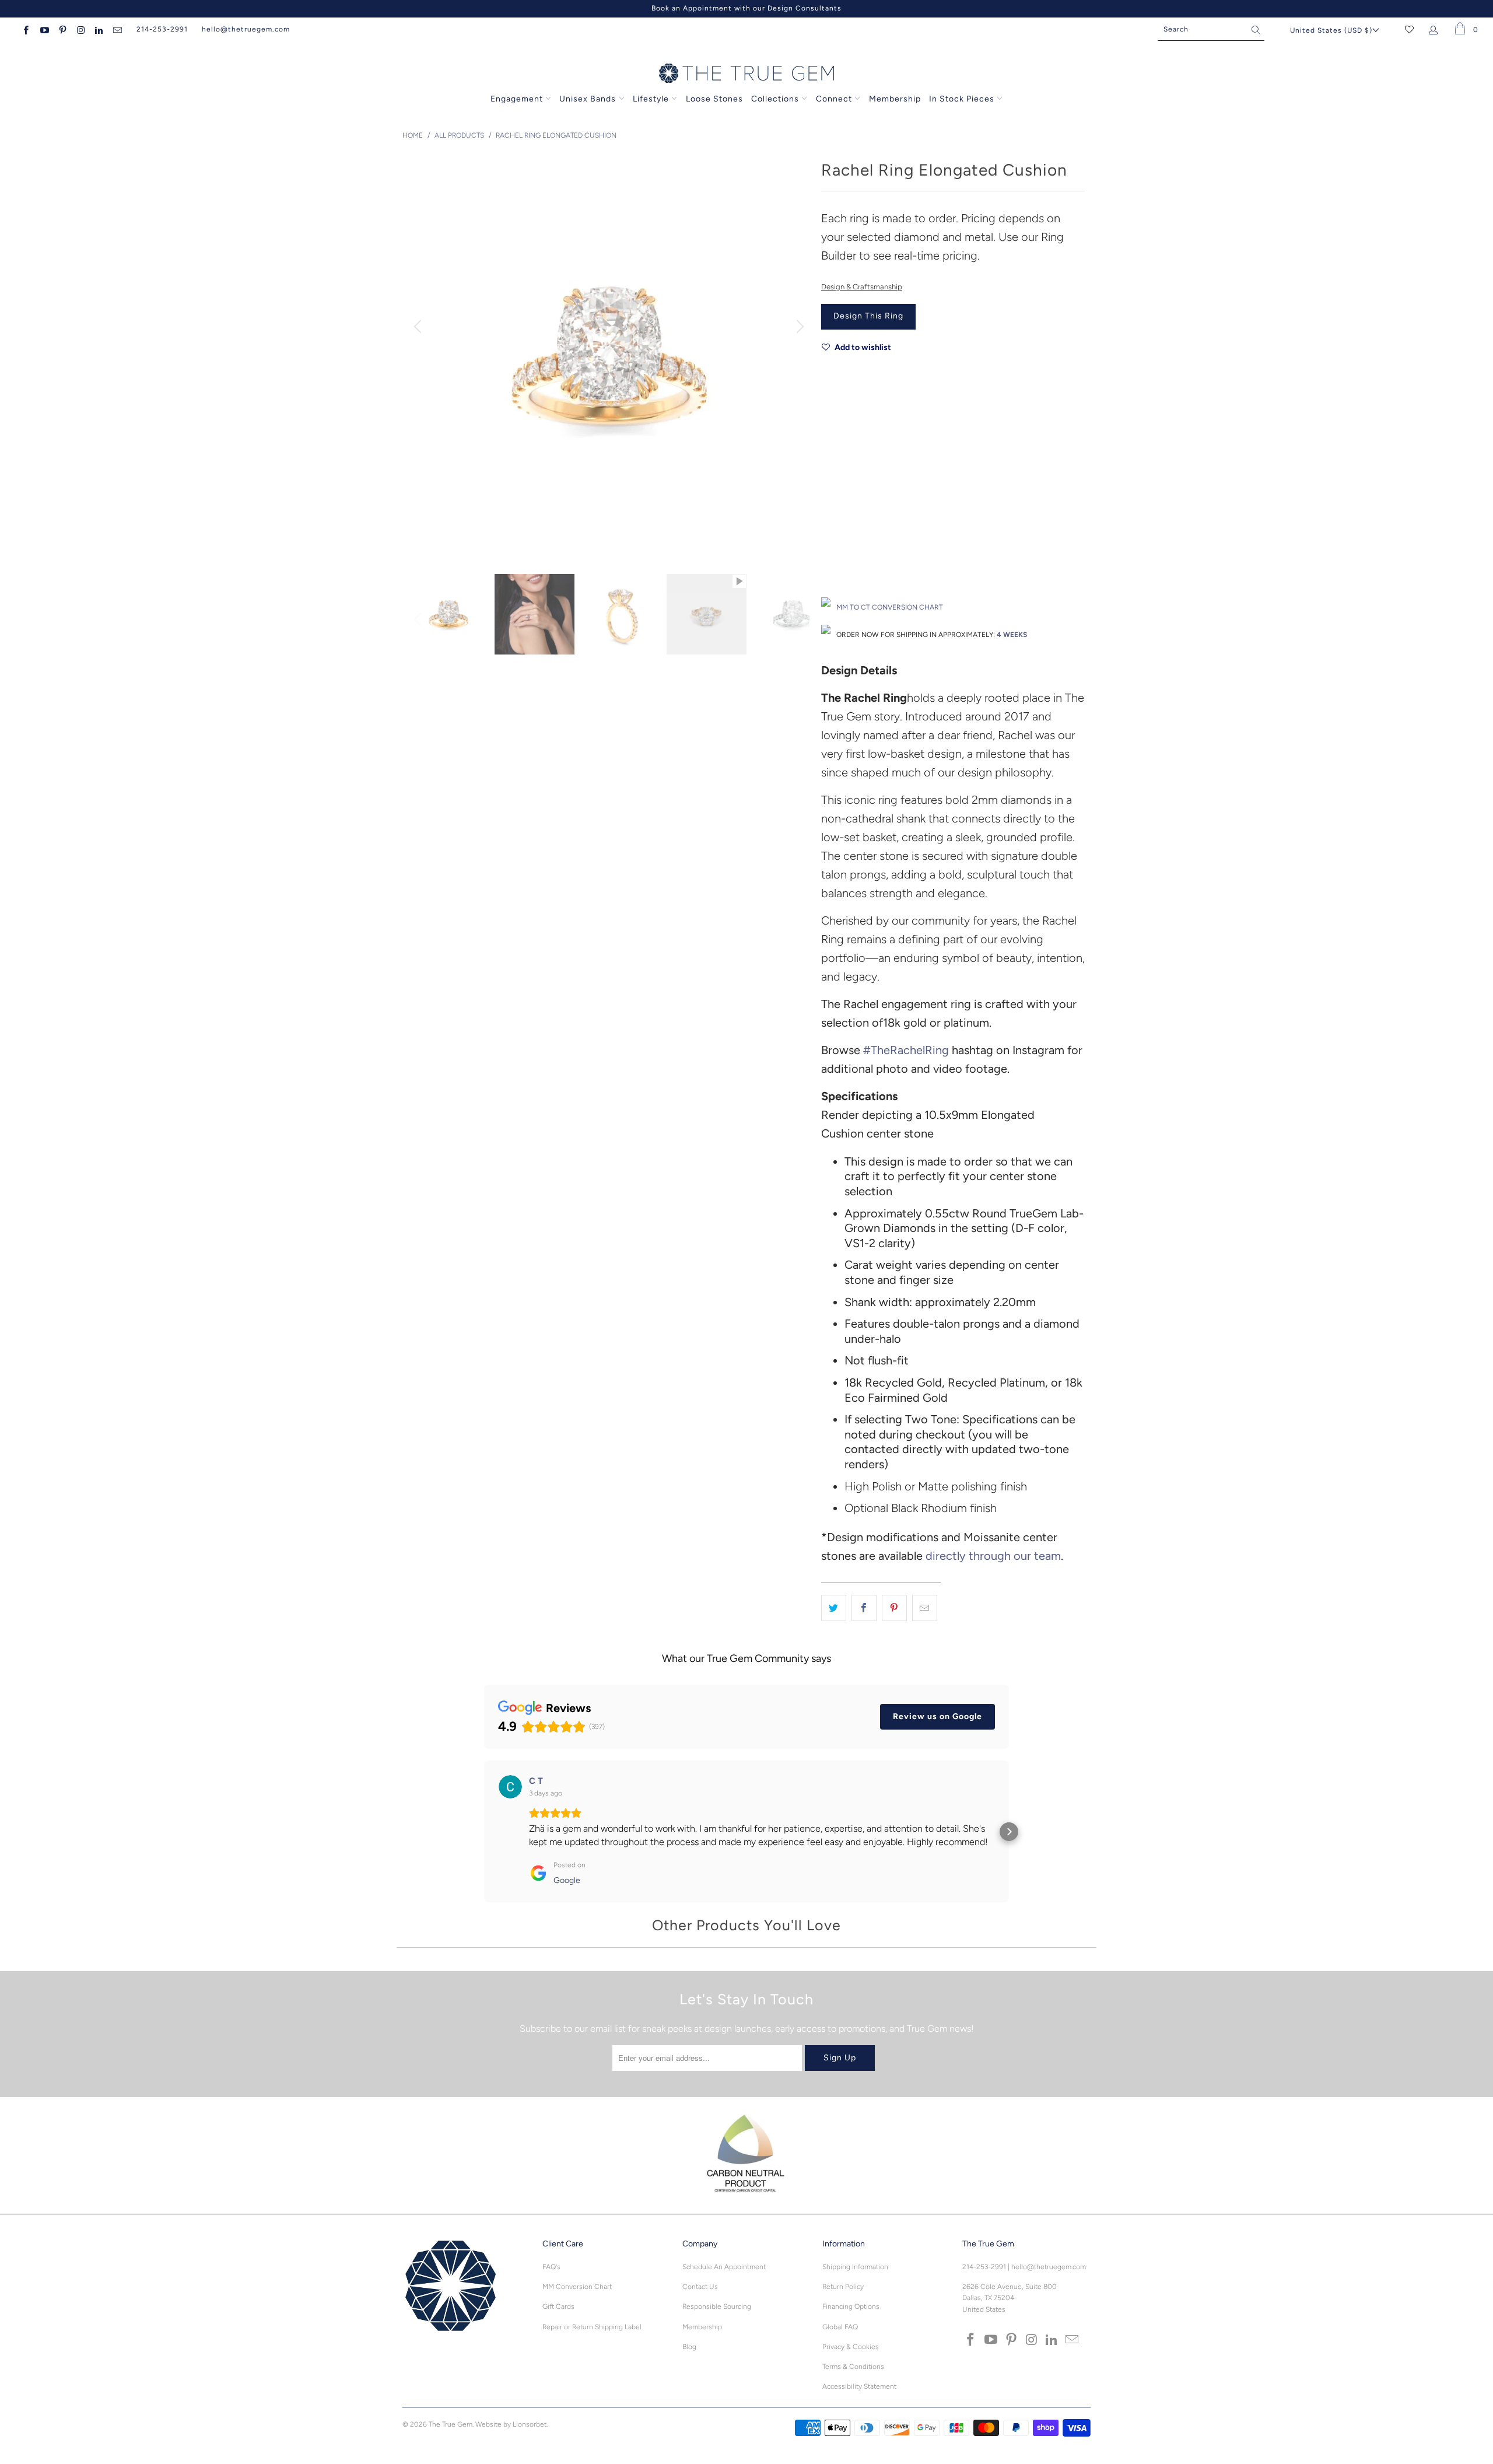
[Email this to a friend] (925, 1608)
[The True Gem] (746, 74)
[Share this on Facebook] (864, 1608)
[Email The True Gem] (116, 29)
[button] (484, 1832)
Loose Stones (714, 99)
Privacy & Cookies (851, 2347)
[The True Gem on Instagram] (80, 29)
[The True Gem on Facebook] (25, 29)
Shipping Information (855, 2267)
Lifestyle (651, 99)
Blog (689, 2347)
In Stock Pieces (963, 99)
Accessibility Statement (859, 2386)
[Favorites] (1409, 29)
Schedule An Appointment (724, 2267)
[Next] (798, 327)
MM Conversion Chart (577, 2287)
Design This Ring (868, 316)
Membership (895, 99)
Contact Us (700, 2287)
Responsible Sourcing (717, 2306)
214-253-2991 (162, 29)
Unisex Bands (588, 99)
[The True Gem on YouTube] (43, 29)
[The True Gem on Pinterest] (62, 29)
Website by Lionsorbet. (511, 2424)
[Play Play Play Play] (609, 356)
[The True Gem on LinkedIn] (98, 29)
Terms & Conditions (853, 2367)
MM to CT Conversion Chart (890, 607)
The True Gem (451, 2424)
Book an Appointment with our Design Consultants (746, 8)
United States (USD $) (1331, 30)
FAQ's (551, 2267)
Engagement (517, 99)
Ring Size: (838, 525)
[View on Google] (510, 1787)
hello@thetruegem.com (246, 29)
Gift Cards (558, 2306)
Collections (776, 99)
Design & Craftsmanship (862, 287)
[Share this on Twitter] (834, 1608)
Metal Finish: (842, 473)
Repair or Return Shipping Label (592, 2327)
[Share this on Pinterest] (894, 1608)
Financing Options (851, 2306)
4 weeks (1012, 635)
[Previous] (419, 327)
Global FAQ (840, 2327)
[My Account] (1436, 29)
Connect (834, 99)
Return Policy (843, 2287)
